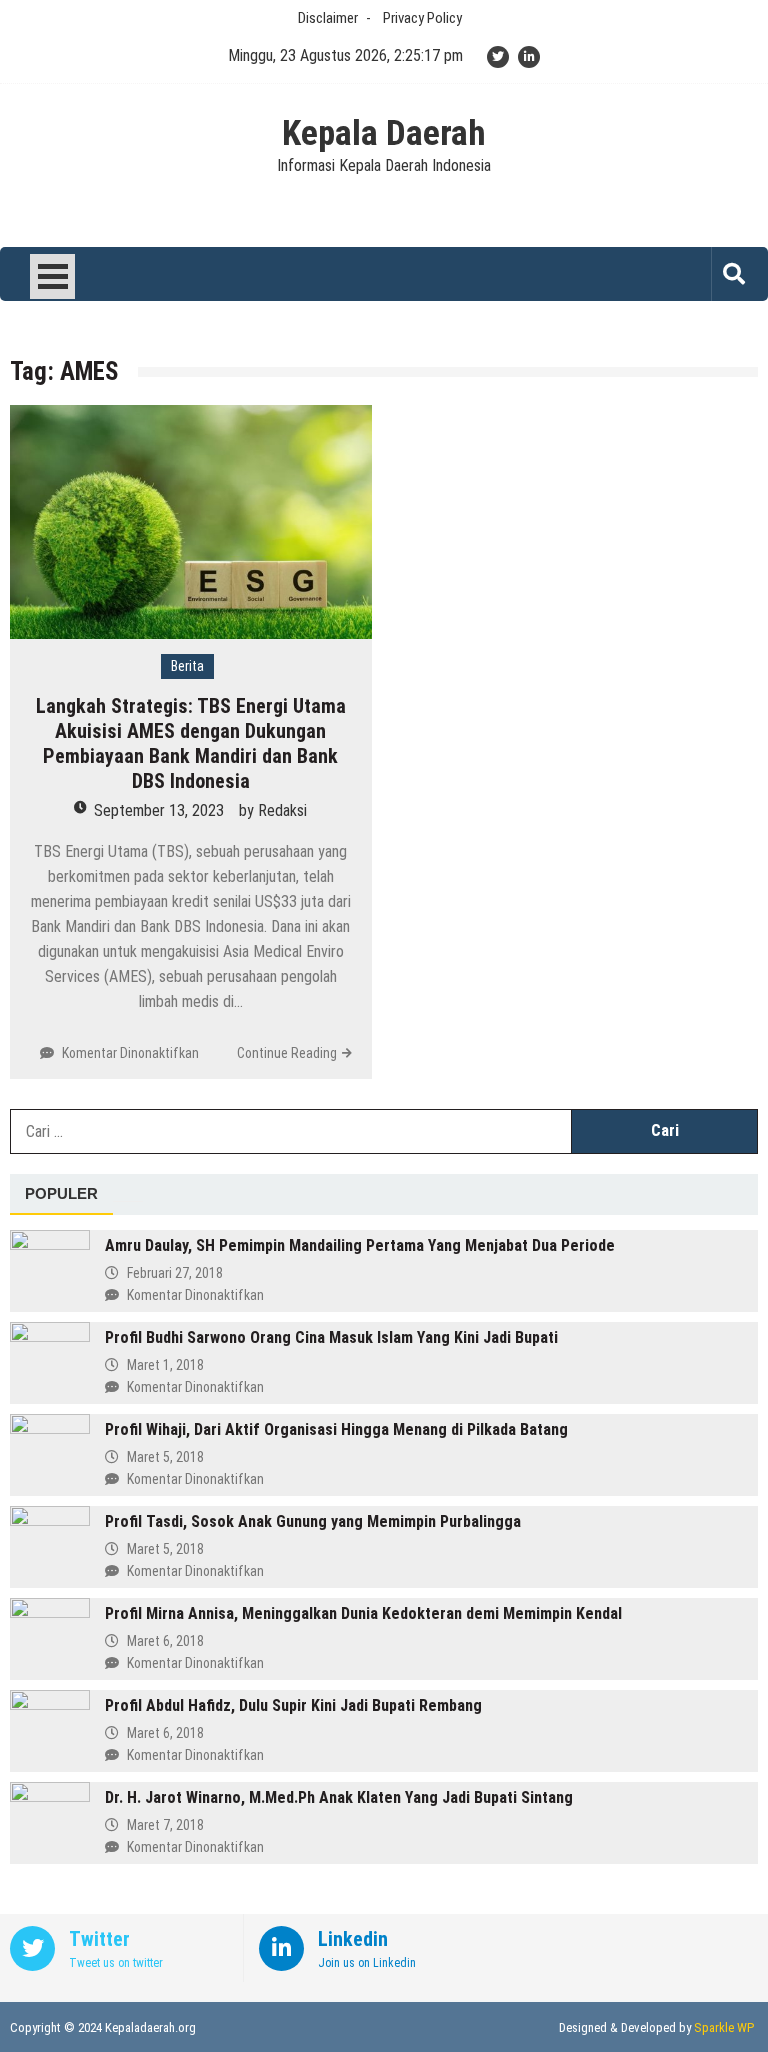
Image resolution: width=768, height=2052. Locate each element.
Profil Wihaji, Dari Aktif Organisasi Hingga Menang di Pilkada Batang (336, 1429)
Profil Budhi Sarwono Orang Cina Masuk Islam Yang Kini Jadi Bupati (331, 1337)
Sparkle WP (724, 2027)
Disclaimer (328, 18)
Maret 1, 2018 (165, 1365)
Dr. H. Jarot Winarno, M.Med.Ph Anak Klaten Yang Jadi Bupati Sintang (339, 1797)
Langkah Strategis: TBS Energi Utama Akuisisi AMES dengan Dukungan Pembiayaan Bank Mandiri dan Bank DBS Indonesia (191, 743)
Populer (61, 1193)
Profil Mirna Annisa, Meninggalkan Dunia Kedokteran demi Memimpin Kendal (363, 1613)
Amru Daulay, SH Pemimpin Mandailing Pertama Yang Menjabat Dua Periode (360, 1245)
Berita (187, 666)
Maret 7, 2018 (165, 1825)
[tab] (61, 1195)
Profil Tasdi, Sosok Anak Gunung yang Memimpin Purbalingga (313, 1521)
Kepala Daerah (384, 134)
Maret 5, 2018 (165, 1457)
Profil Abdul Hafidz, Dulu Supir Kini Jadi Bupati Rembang (293, 1705)
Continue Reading (287, 1053)
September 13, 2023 (159, 810)
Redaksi (282, 810)
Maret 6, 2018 (165, 1641)
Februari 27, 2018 (175, 1273)
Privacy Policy (422, 18)
